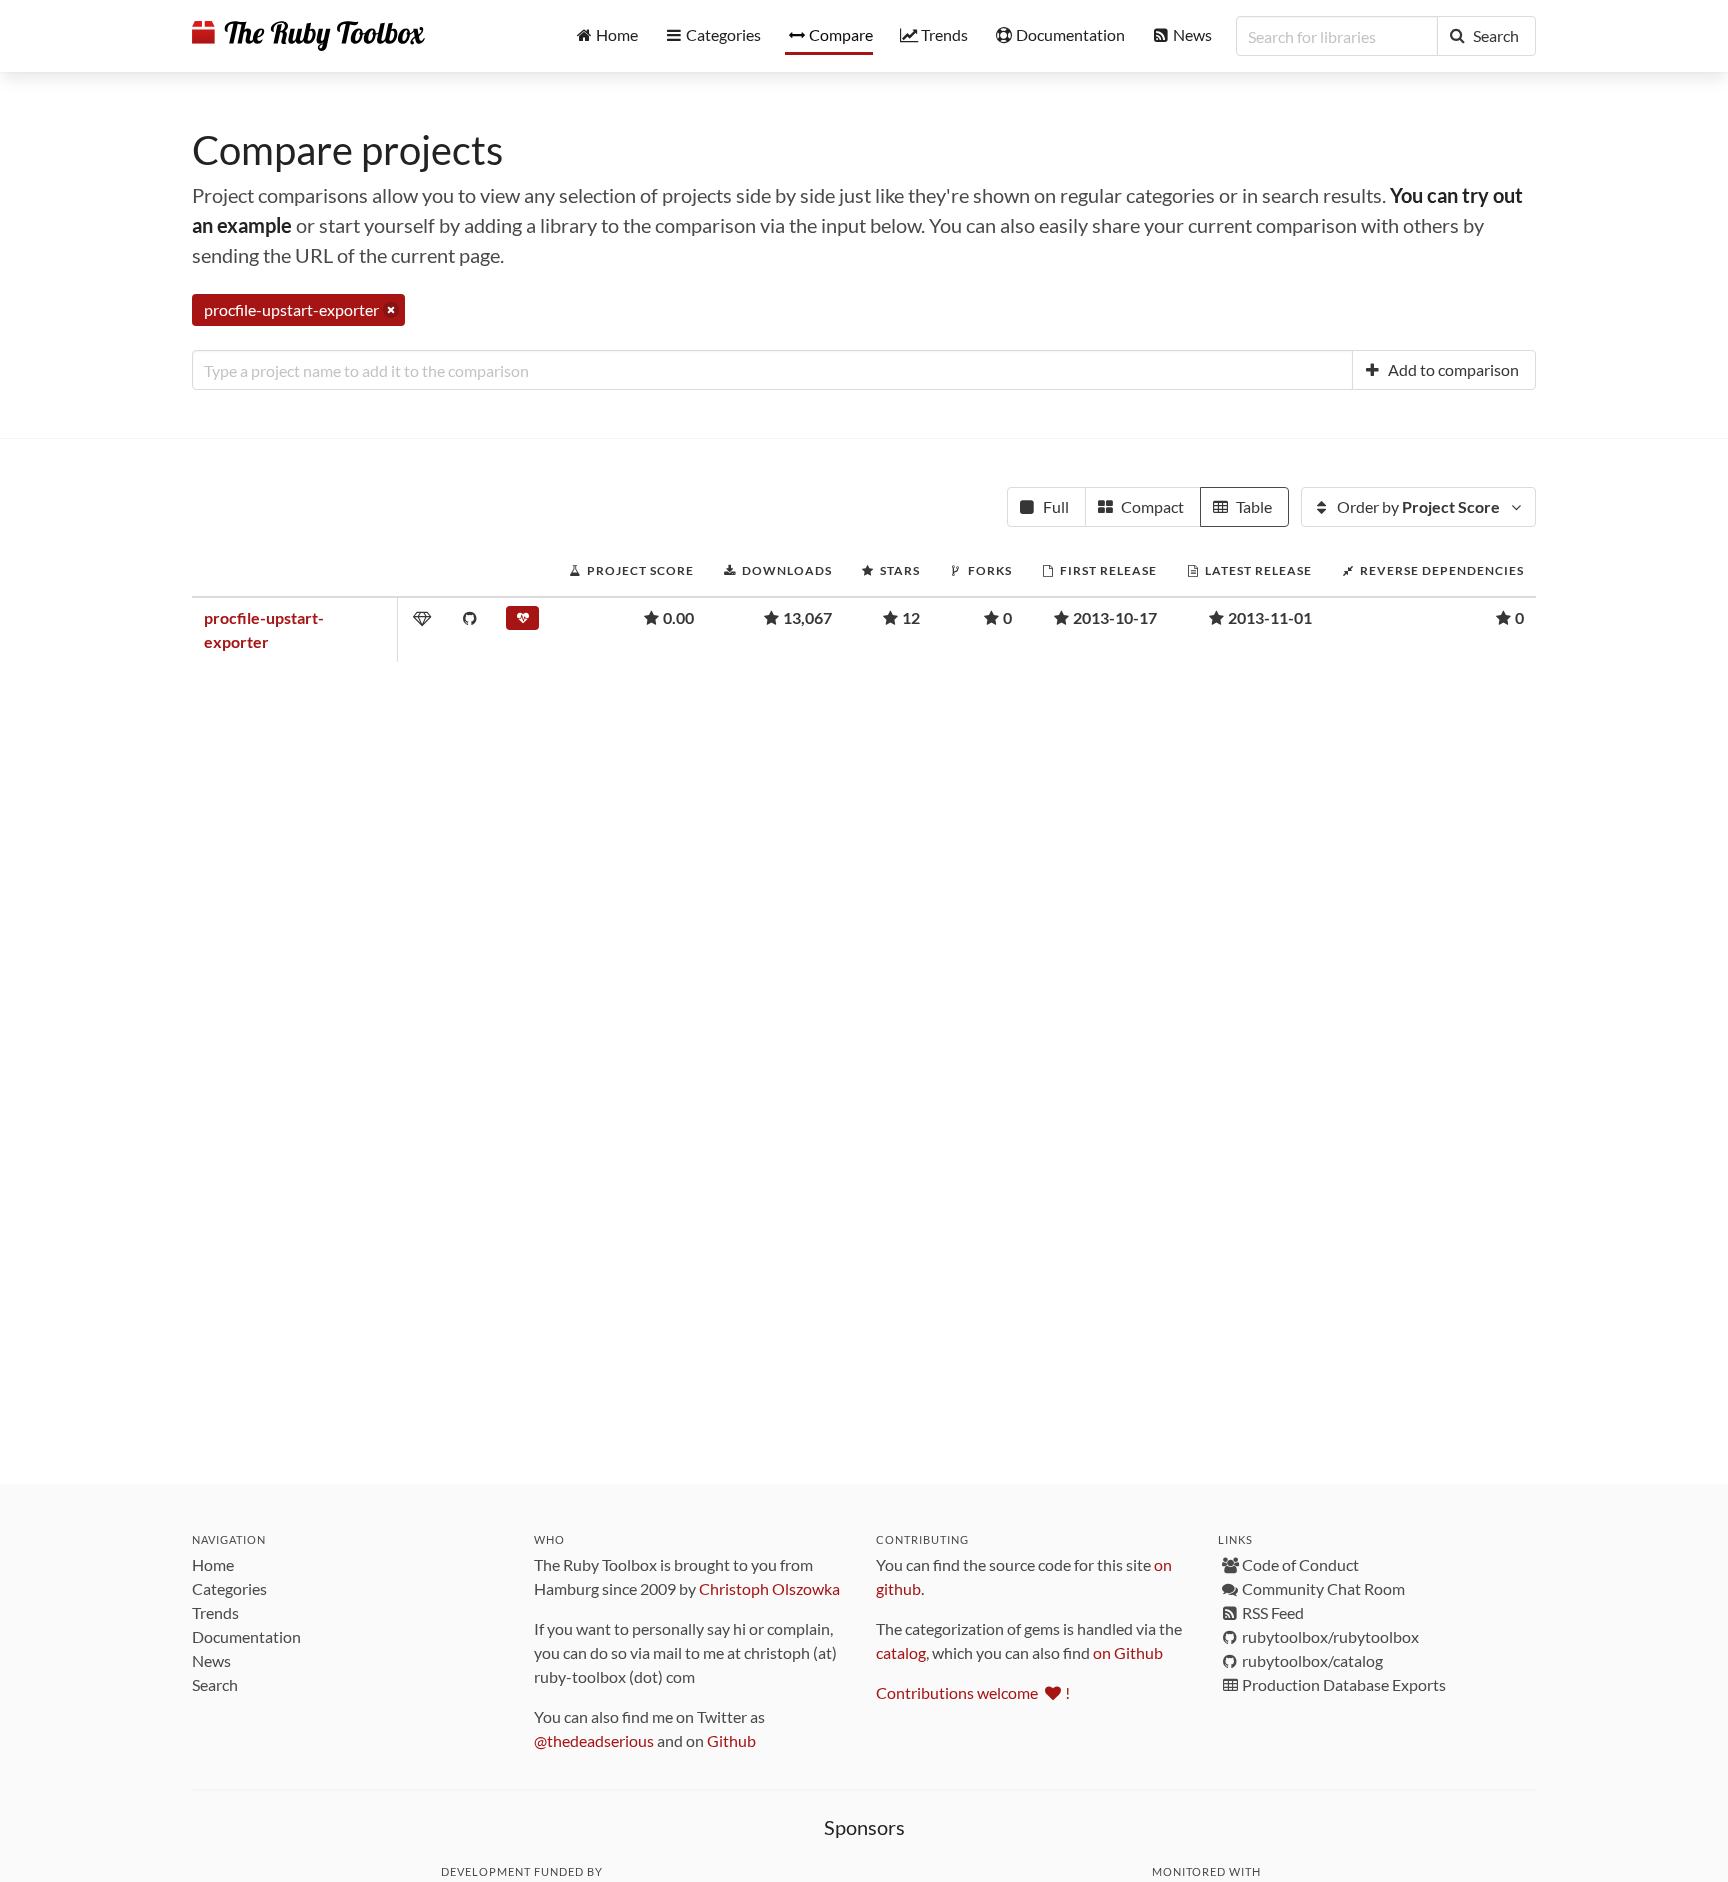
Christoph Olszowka (769, 1588)
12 (911, 617)
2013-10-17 (1115, 617)
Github (731, 1740)
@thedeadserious (594, 1740)
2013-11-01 (1270, 617)
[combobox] (772, 370)
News (211, 1660)
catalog (901, 1652)
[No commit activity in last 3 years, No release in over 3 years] (522, 622)
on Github (1128, 1652)
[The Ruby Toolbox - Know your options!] (308, 36)
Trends (215, 1612)
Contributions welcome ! (973, 1692)
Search (215, 1684)
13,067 (807, 617)
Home (213, 1564)
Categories (229, 1588)
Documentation (246, 1636)
